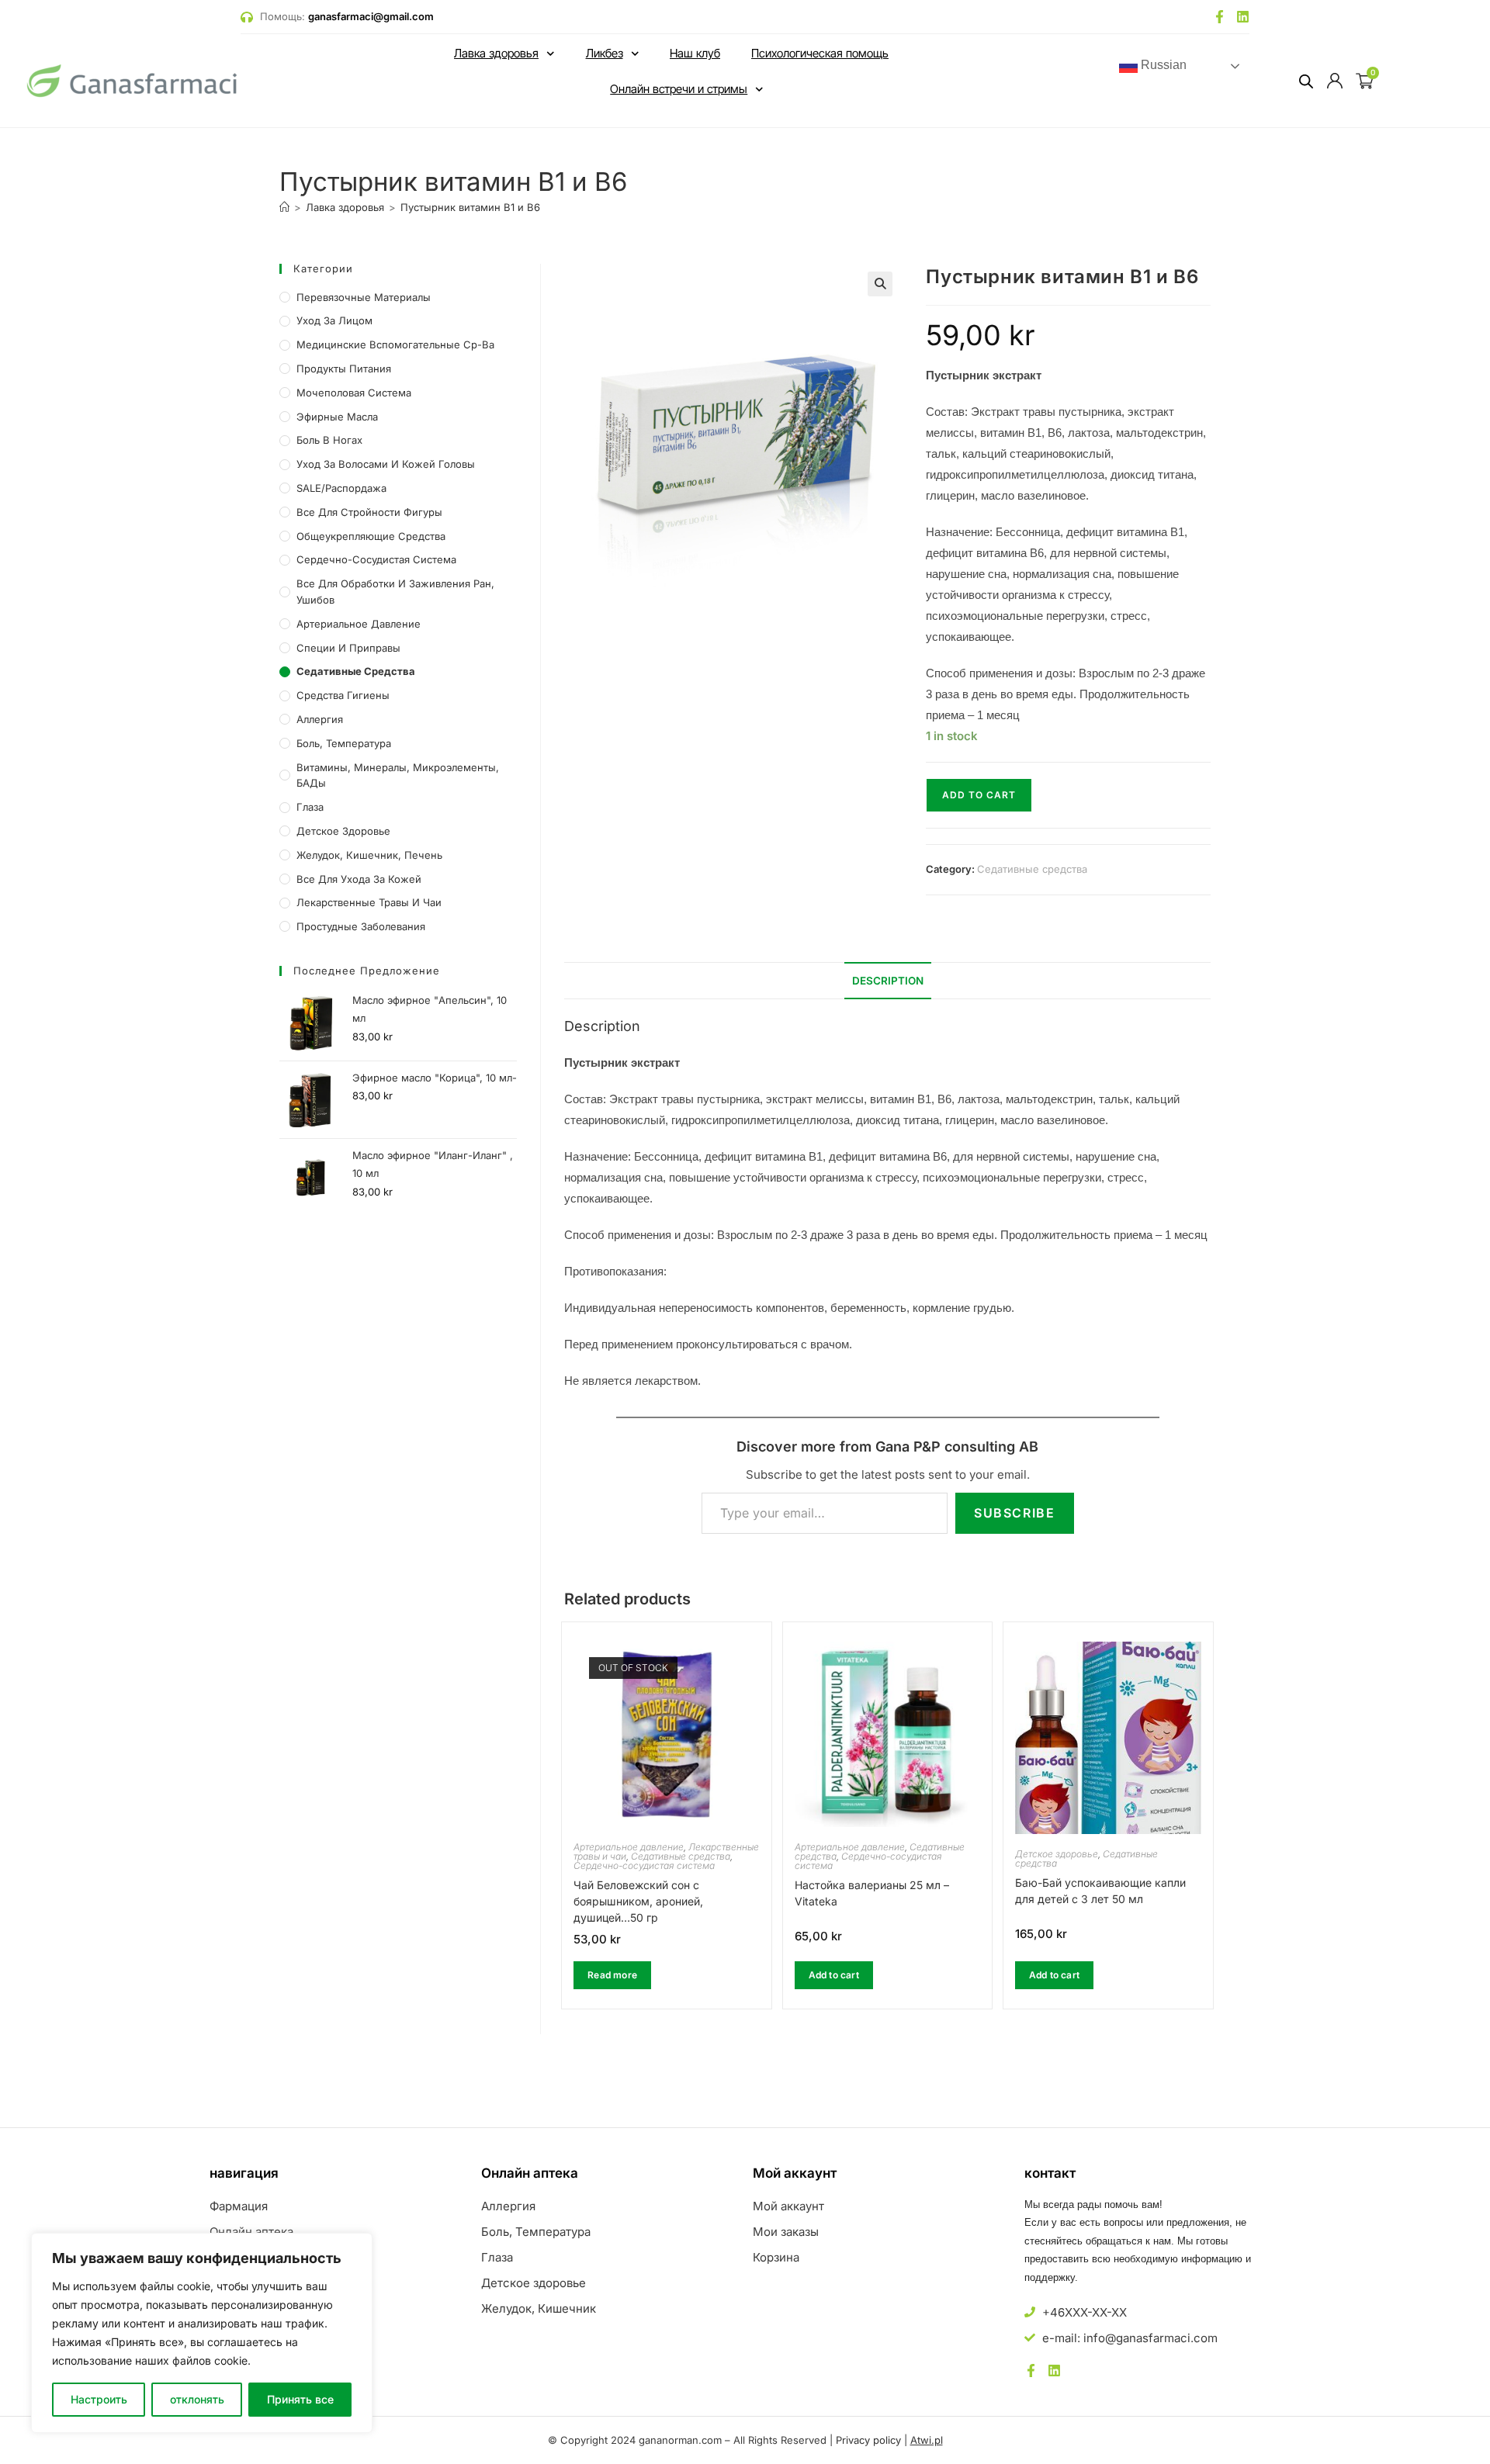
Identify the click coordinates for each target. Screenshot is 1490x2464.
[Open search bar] (1306, 81)
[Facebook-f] (1220, 17)
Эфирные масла (337, 417)
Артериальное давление (629, 1847)
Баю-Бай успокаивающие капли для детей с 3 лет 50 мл (1100, 1891)
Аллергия (320, 719)
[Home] (284, 207)
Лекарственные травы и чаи (369, 902)
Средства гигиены (343, 695)
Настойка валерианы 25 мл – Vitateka (872, 1893)
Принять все (300, 2399)
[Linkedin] (1243, 17)
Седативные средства (1032, 869)
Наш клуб (695, 53)
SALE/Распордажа (341, 488)
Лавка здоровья (496, 53)
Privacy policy (868, 2440)
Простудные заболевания (361, 926)
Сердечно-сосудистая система (644, 1865)
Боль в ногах (329, 440)
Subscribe (1014, 1513)
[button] (880, 284)
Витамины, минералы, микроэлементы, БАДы (398, 775)
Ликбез (605, 53)
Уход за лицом (334, 320)
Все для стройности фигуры (369, 512)
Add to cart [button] (834, 1975)
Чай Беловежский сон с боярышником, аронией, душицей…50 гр (638, 1901)
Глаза (310, 807)
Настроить (99, 2399)
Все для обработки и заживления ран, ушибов (395, 592)
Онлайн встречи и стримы (679, 89)
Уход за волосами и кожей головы (386, 464)
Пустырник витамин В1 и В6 (470, 207)
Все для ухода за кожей (359, 879)
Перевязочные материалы (364, 297)
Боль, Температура (344, 743)
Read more (612, 1975)
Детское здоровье (1057, 1854)
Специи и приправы (348, 648)
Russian (1162, 66)
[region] (202, 2333)
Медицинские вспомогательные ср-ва (395, 344)
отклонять (197, 2399)
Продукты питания (344, 369)
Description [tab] (888, 981)
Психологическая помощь (820, 53)
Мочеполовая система (354, 393)
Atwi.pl (927, 2440)
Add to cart (979, 795)
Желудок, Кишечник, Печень (369, 855)
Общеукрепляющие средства (371, 536)
